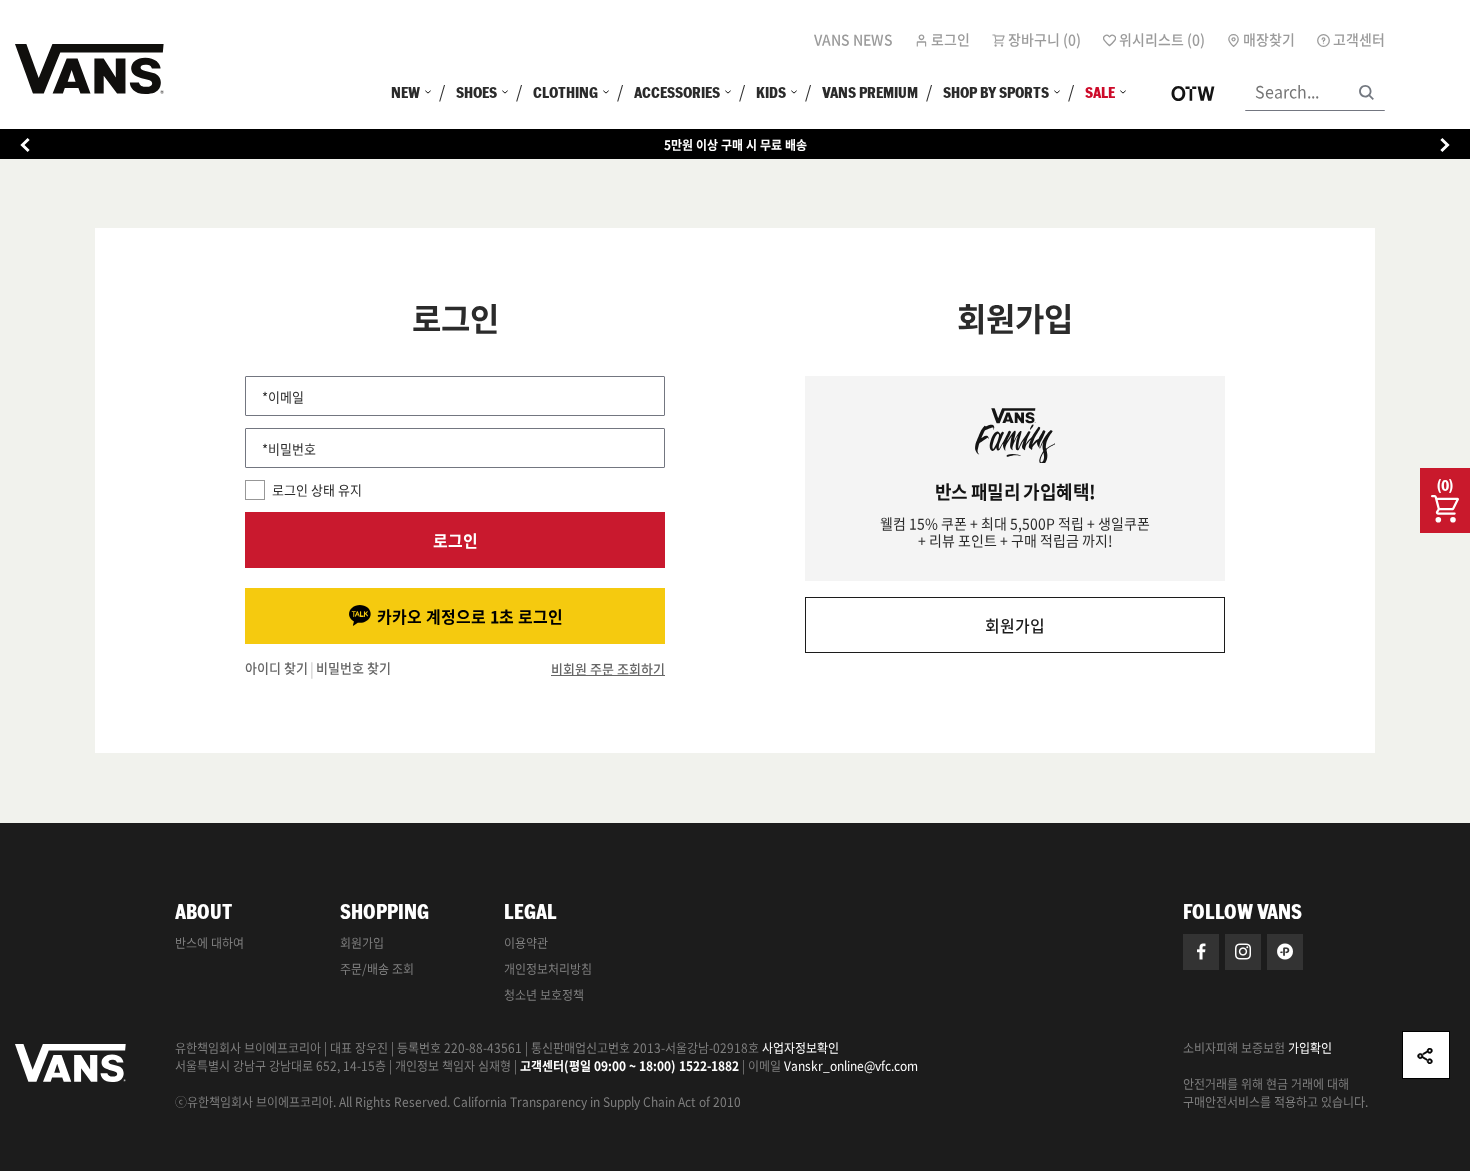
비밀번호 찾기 (353, 668)
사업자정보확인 (800, 1048)
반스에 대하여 (209, 943)
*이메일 (283, 396)
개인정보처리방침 (548, 969)
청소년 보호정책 (544, 995)
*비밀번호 (289, 448)
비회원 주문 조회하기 (608, 669)
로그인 (455, 540)
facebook (1201, 952)
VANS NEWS (853, 39)
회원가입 (1015, 625)
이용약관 (526, 943)
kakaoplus (1285, 952)
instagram (1243, 952)
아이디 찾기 (276, 668)
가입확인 (1310, 1048)
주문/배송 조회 (377, 969)
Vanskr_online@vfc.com (851, 1066)
